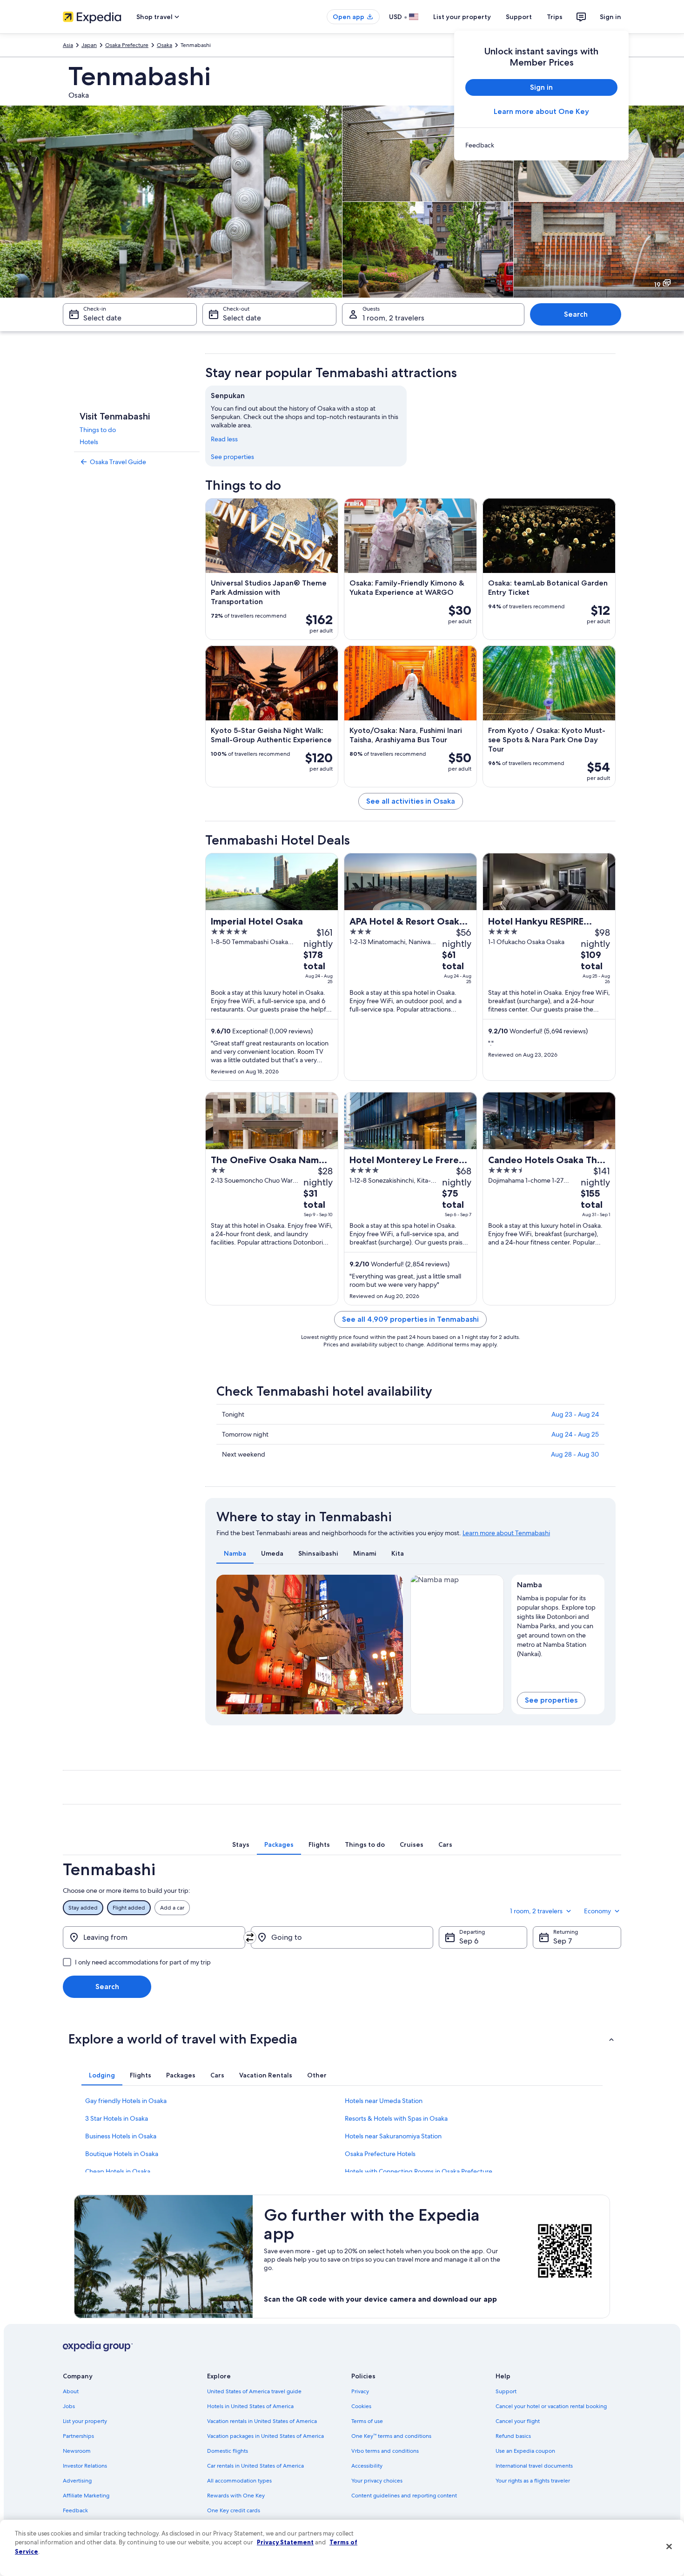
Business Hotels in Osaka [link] (121, 2136)
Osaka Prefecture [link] (127, 45)
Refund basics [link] (513, 2436)
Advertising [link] (77, 2481)
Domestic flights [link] (228, 2451)
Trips (555, 17)
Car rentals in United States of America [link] (255, 2466)
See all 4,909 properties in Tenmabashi (410, 1319)
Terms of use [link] (367, 2421)
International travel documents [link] (534, 2466)
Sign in (610, 17)
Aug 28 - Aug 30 (575, 1454)
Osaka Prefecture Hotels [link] (380, 2154)
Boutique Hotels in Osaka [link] (122, 2154)
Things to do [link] (98, 430)
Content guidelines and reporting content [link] (404, 2496)
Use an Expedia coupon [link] (525, 2451)
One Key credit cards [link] (234, 2510)
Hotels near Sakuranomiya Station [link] (393, 2136)
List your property (462, 17)
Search (576, 314)
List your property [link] (85, 2421)
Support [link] (506, 2391)
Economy (597, 1911)
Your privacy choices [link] (377, 2481)
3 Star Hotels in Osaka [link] (117, 2118)
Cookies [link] (361, 2406)
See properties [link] (232, 457)
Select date (102, 318)
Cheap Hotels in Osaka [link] (118, 2171)
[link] (541, 145)
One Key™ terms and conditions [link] (391, 2436)
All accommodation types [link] (239, 2481)
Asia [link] (68, 45)
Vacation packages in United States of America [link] (265, 2436)
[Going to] (342, 1937)
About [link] (71, 2391)
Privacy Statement (285, 2542)
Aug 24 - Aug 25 (575, 1434)
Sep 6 (469, 1941)
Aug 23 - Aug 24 (575, 1414)
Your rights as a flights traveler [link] (533, 2481)
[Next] (392, 1644)
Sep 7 (563, 1941)
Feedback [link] (75, 2510)
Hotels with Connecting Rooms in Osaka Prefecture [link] (419, 2171)
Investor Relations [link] (85, 2466)
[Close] (669, 2547)
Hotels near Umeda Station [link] (384, 2101)
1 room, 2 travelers (393, 318)
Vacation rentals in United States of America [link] (262, 2421)
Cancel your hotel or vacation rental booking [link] (551, 2406)
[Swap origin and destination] (250, 1937)
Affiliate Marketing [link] (86, 2496)
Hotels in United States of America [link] (250, 2406)
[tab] (235, 1553)
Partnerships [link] (78, 2436)
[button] (342, 2039)
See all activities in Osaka (411, 801)
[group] (558, 1624)
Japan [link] (89, 45)
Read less (224, 439)
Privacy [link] (360, 2391)
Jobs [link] (69, 2406)
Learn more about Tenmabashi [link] (506, 1533)
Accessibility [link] (367, 2466)
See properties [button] (551, 1700)
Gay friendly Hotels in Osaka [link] (126, 2101)
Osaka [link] (164, 45)
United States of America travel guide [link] (254, 2391)
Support (519, 17)
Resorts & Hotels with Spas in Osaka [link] (396, 2118)
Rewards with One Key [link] (236, 2496)
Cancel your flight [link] (518, 2421)
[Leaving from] (154, 1937)
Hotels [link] (89, 442)
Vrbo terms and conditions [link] (385, 2451)
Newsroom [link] (77, 2451)
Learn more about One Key (541, 111)
